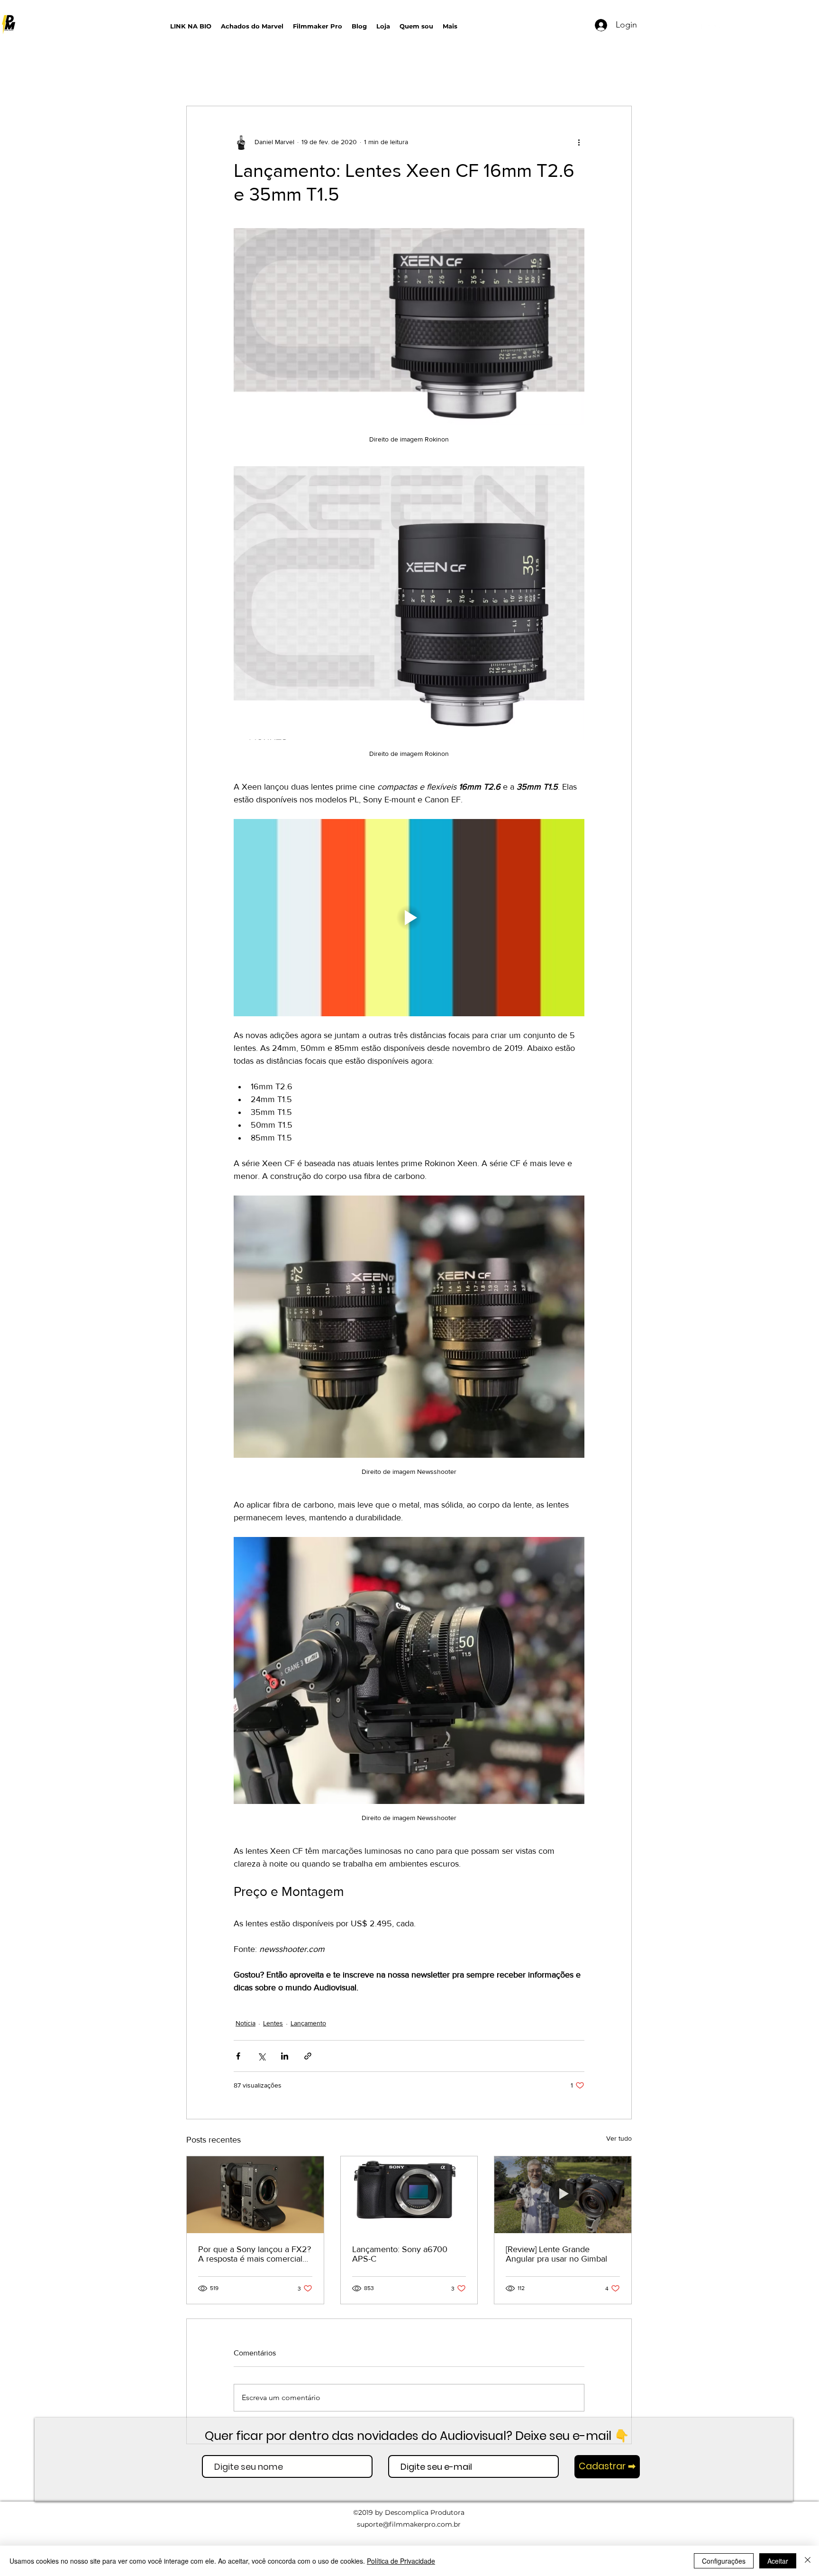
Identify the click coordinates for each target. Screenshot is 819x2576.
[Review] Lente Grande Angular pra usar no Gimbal (556, 2254)
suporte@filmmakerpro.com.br (409, 2524)
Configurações (724, 2561)
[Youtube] (705, 27)
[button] (549, 24)
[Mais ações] (579, 142)
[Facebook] (734, 27)
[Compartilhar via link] (308, 2056)
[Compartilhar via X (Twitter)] (261, 2056)
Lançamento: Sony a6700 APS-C (400, 2254)
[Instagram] (719, 27)
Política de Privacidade (401, 2561)
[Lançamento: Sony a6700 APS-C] (409, 2195)
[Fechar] (808, 2561)
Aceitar (778, 2561)
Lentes (273, 2023)
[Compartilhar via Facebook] (238, 2056)
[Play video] (409, 918)
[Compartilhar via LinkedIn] (285, 2056)
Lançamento (308, 2023)
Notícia (246, 2023)
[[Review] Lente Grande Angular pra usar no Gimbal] (563, 2195)
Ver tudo (619, 2138)
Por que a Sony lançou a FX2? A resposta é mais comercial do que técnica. (255, 2254)
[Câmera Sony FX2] (255, 2195)
